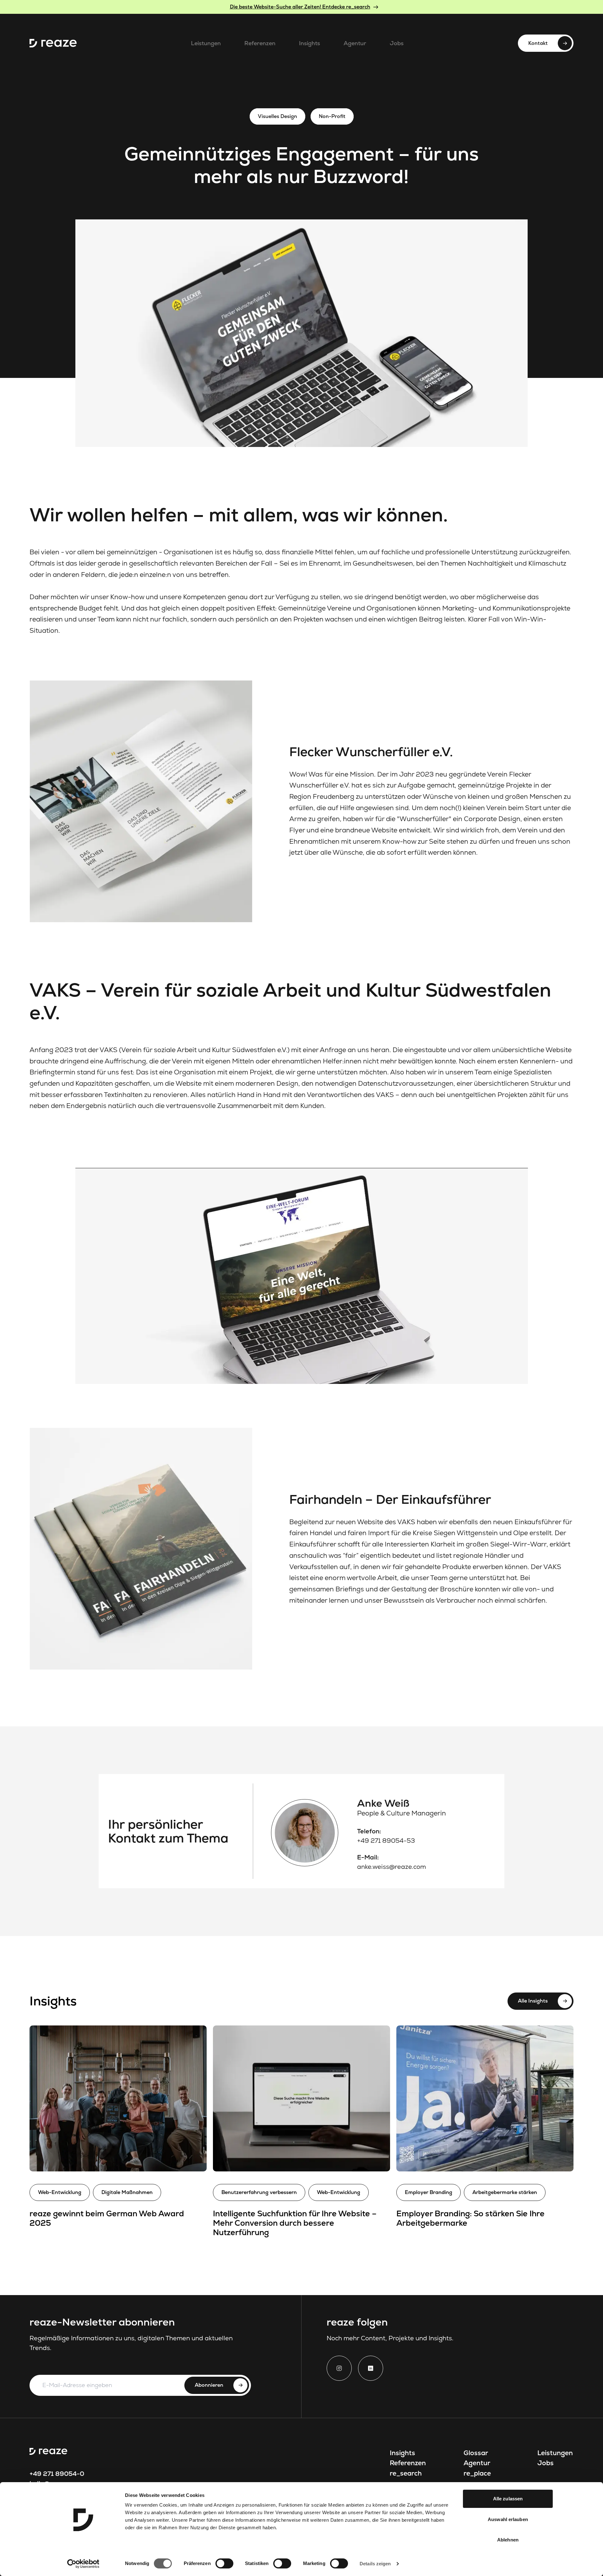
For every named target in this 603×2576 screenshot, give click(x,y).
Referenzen (260, 43)
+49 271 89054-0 (57, 2474)
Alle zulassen (508, 2499)
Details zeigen (375, 2564)
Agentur (355, 43)
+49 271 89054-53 (386, 1841)
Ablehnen (508, 2540)
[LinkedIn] (371, 2368)
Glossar (476, 2453)
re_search (406, 2473)
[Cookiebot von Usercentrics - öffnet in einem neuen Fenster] (83, 2564)
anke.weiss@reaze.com (391, 1867)
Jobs (397, 43)
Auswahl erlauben (508, 2519)
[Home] (53, 43)
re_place (477, 2473)
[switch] (224, 2563)
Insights (310, 43)
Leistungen (206, 43)
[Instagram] (339, 2368)
